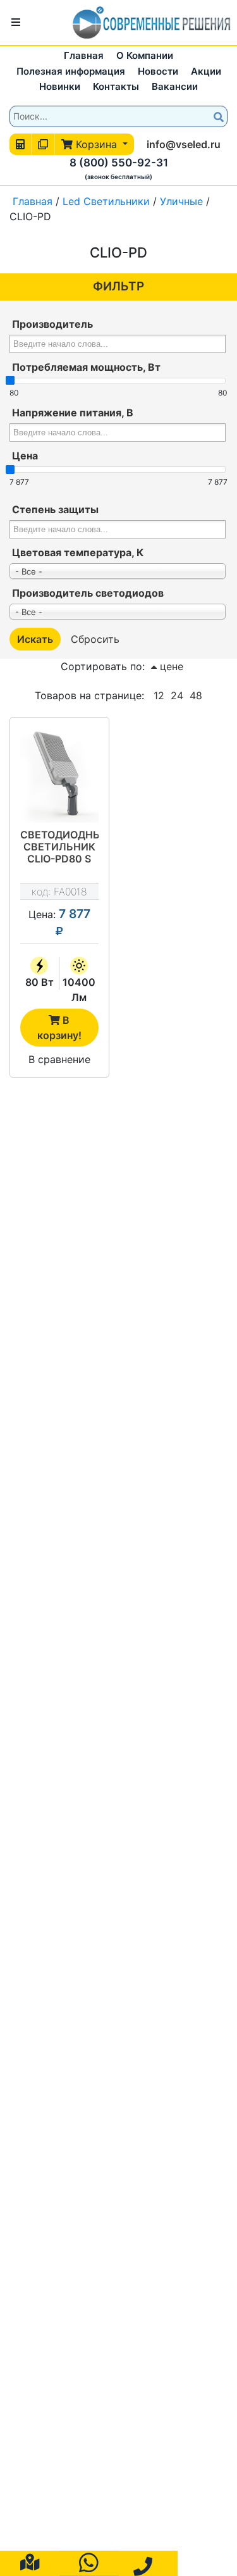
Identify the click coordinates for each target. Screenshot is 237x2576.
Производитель (52, 324)
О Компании (145, 55)
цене (170, 666)
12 (159, 695)
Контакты (116, 86)
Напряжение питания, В (73, 413)
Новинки (60, 86)
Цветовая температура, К (78, 552)
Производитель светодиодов (88, 593)
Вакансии (175, 86)
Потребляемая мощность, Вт (86, 367)
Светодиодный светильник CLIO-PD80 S (59, 847)
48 (196, 695)
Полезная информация (71, 71)
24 (177, 695)
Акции (206, 71)
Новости (158, 71)
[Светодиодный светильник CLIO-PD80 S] (59, 775)
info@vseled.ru (184, 144)
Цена (25, 456)
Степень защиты (55, 509)
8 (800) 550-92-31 (119, 163)
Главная (84, 55)
